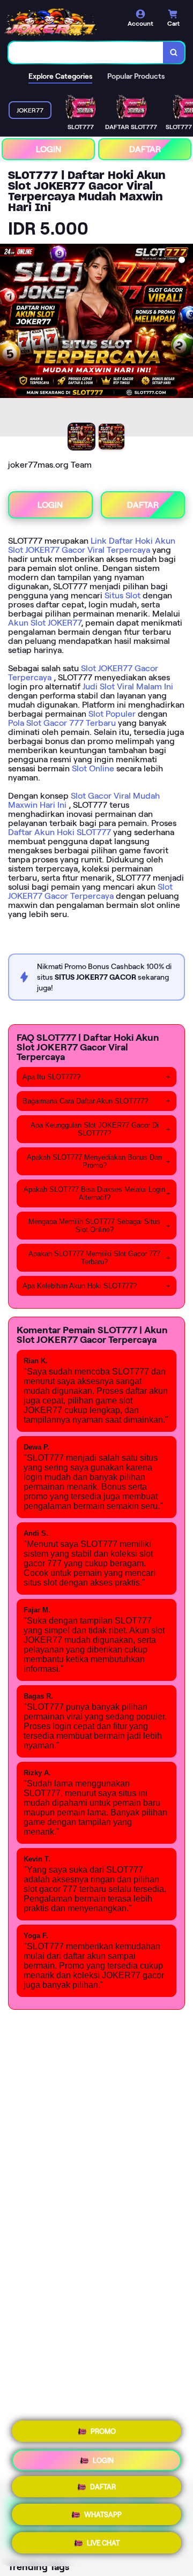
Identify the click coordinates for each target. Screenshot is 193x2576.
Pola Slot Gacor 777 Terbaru (62, 723)
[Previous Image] (9, 342)
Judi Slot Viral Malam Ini (128, 686)
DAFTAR (145, 149)
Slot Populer (112, 714)
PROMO (103, 2431)
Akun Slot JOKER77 (44, 623)
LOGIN (49, 149)
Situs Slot (123, 595)
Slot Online (93, 768)
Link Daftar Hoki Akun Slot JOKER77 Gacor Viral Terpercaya (92, 545)
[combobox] (86, 52)
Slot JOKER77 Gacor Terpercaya (90, 891)
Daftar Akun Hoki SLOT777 (60, 832)
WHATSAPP (103, 2517)
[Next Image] (184, 342)
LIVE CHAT (103, 2545)
